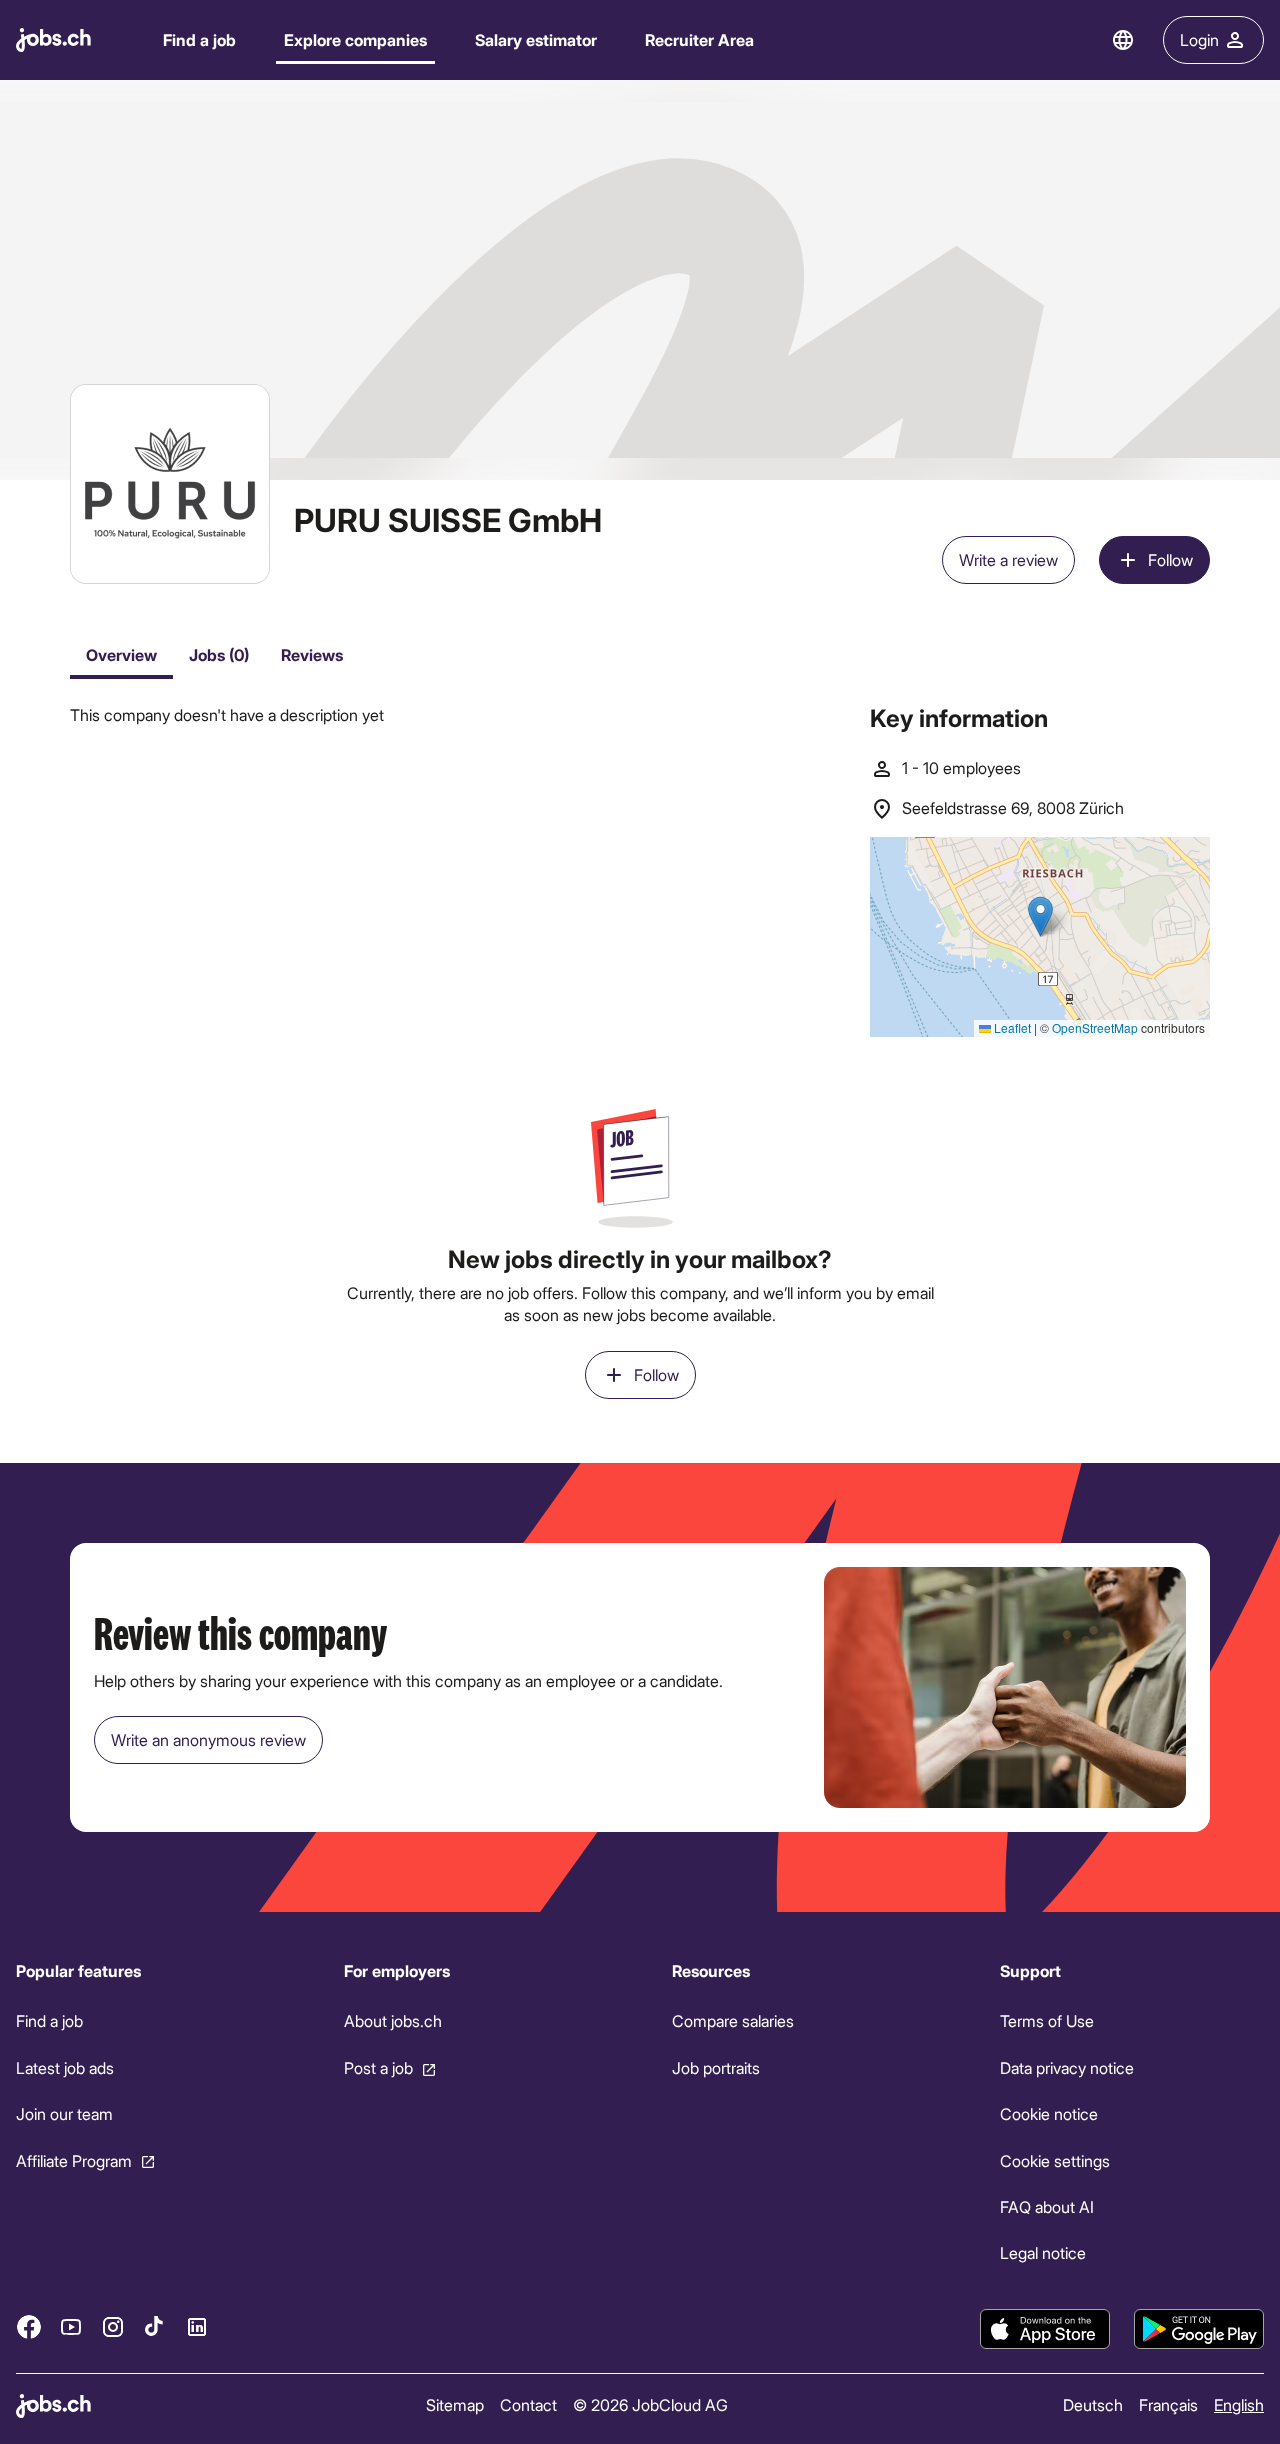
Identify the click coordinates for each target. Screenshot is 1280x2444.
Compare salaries (733, 2020)
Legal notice (1043, 2252)
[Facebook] (29, 2326)
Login (1199, 39)
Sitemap (455, 2404)
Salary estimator (536, 39)
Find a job (199, 39)
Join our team (64, 2113)
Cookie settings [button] (1055, 2159)
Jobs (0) (219, 654)
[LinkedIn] (197, 2326)
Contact (528, 2404)
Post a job (378, 2067)
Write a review (1008, 559)
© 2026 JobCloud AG (650, 2404)
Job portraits (716, 2067)
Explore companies (355, 39)
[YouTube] (71, 2326)
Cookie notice (1049, 2113)
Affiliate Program (74, 2159)
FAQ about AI (1047, 2206)
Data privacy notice (1067, 2067)
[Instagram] (113, 2326)
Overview (121, 654)
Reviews (312, 654)
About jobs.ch (393, 2020)
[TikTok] (155, 2326)
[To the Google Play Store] (1199, 2329)
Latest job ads (65, 2067)
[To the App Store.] (1045, 2329)
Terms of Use (1047, 2020)
